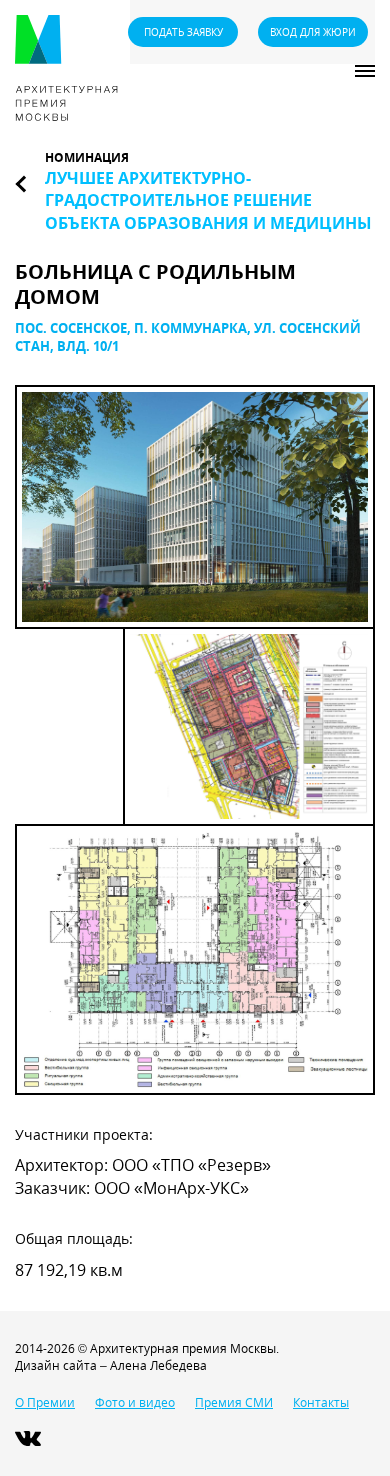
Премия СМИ (234, 1402)
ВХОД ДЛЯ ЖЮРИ (313, 32)
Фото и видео (135, 1402)
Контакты (321, 1402)
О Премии (45, 1402)
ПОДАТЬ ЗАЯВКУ (183, 32)
